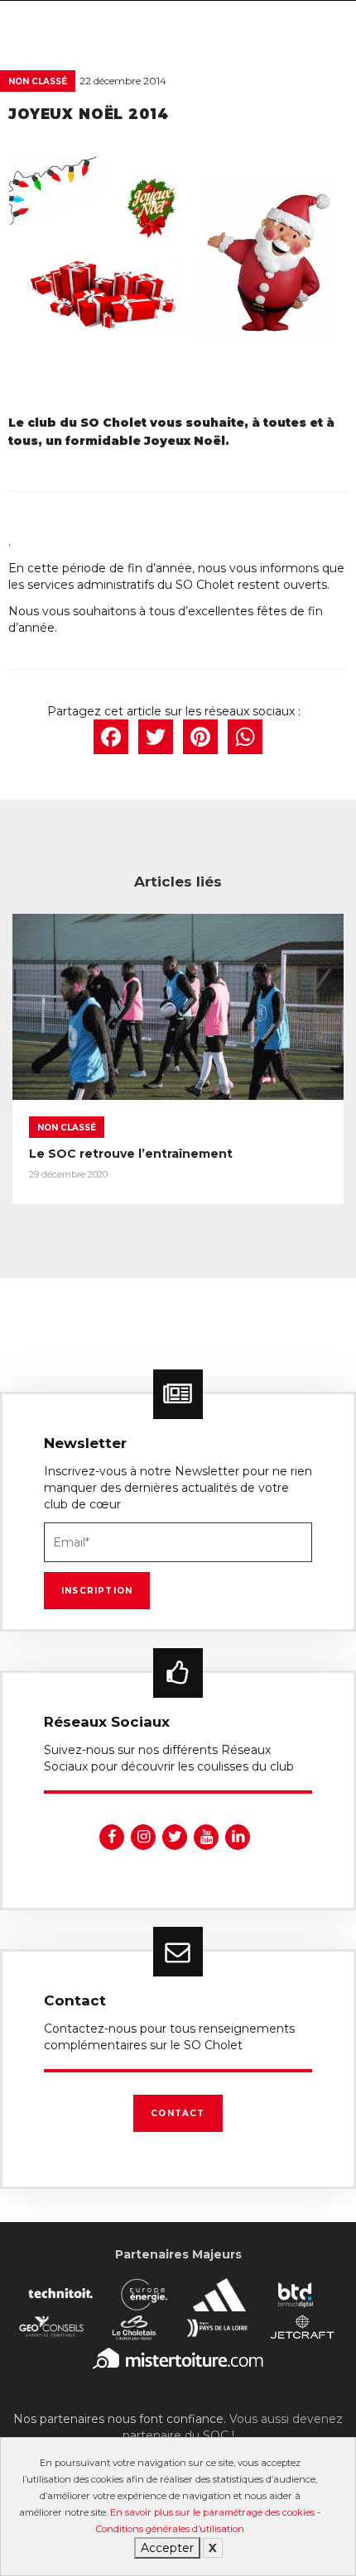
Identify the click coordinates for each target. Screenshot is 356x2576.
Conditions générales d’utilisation (170, 2529)
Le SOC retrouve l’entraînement (131, 1154)
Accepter (167, 2548)
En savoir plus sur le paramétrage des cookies (212, 2512)
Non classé (38, 81)
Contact (178, 2113)
